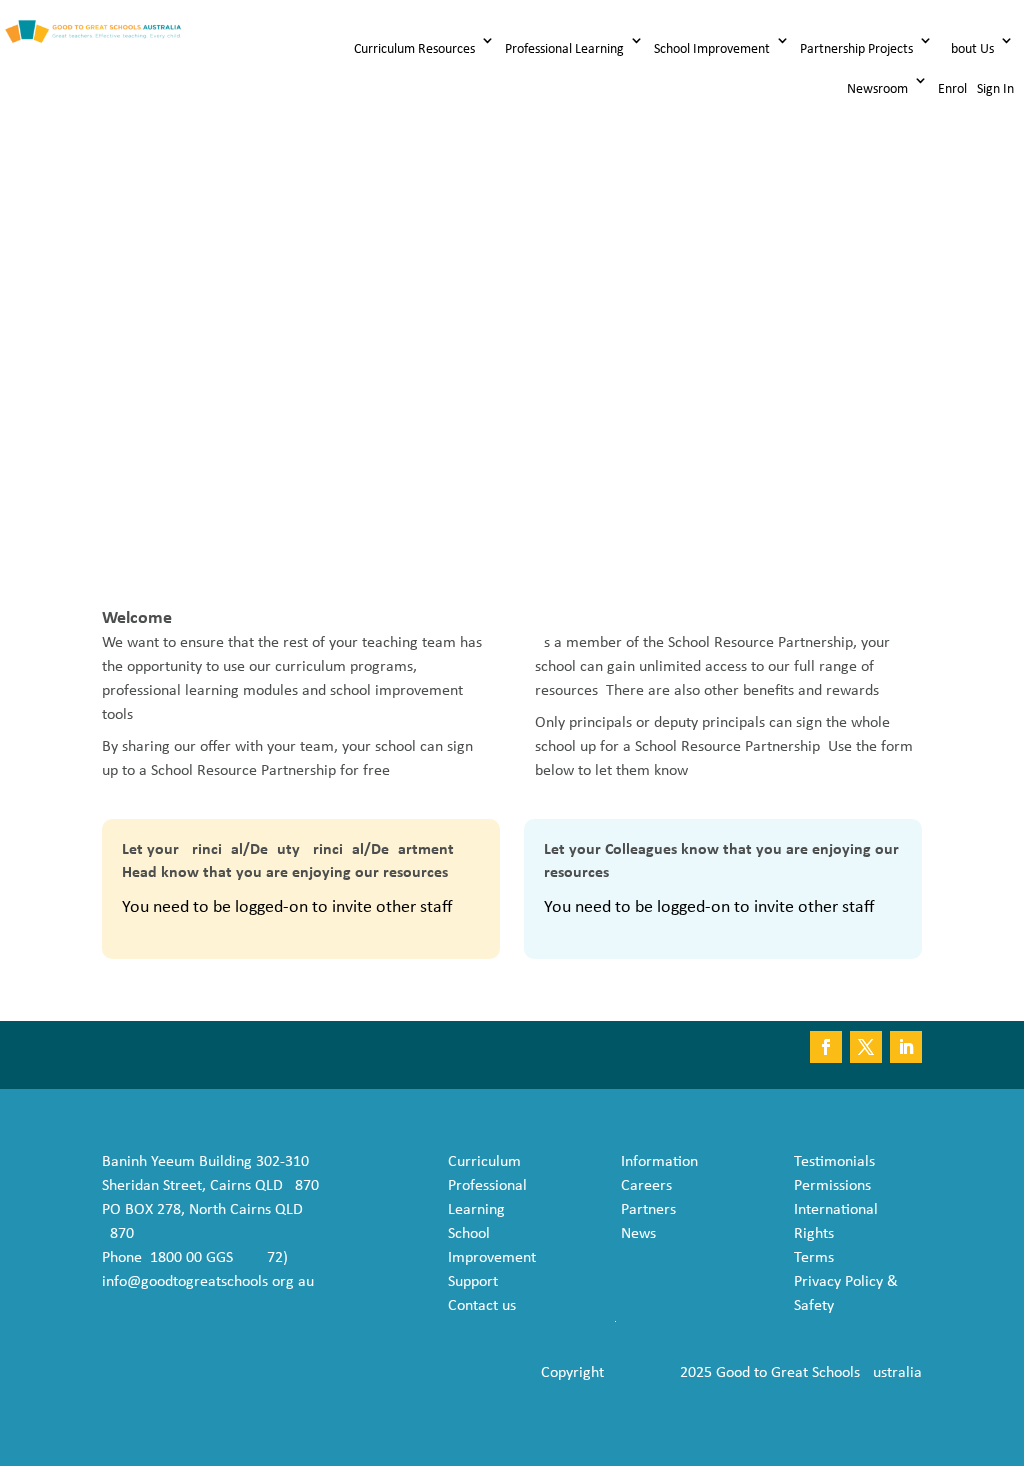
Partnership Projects (856, 49)
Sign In (995, 89)
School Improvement (712, 49)
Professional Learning (564, 49)
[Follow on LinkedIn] (906, 1047)
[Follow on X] (866, 1047)
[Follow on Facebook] (826, 1047)
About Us (968, 49)
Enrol (952, 89)
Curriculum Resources (414, 49)
